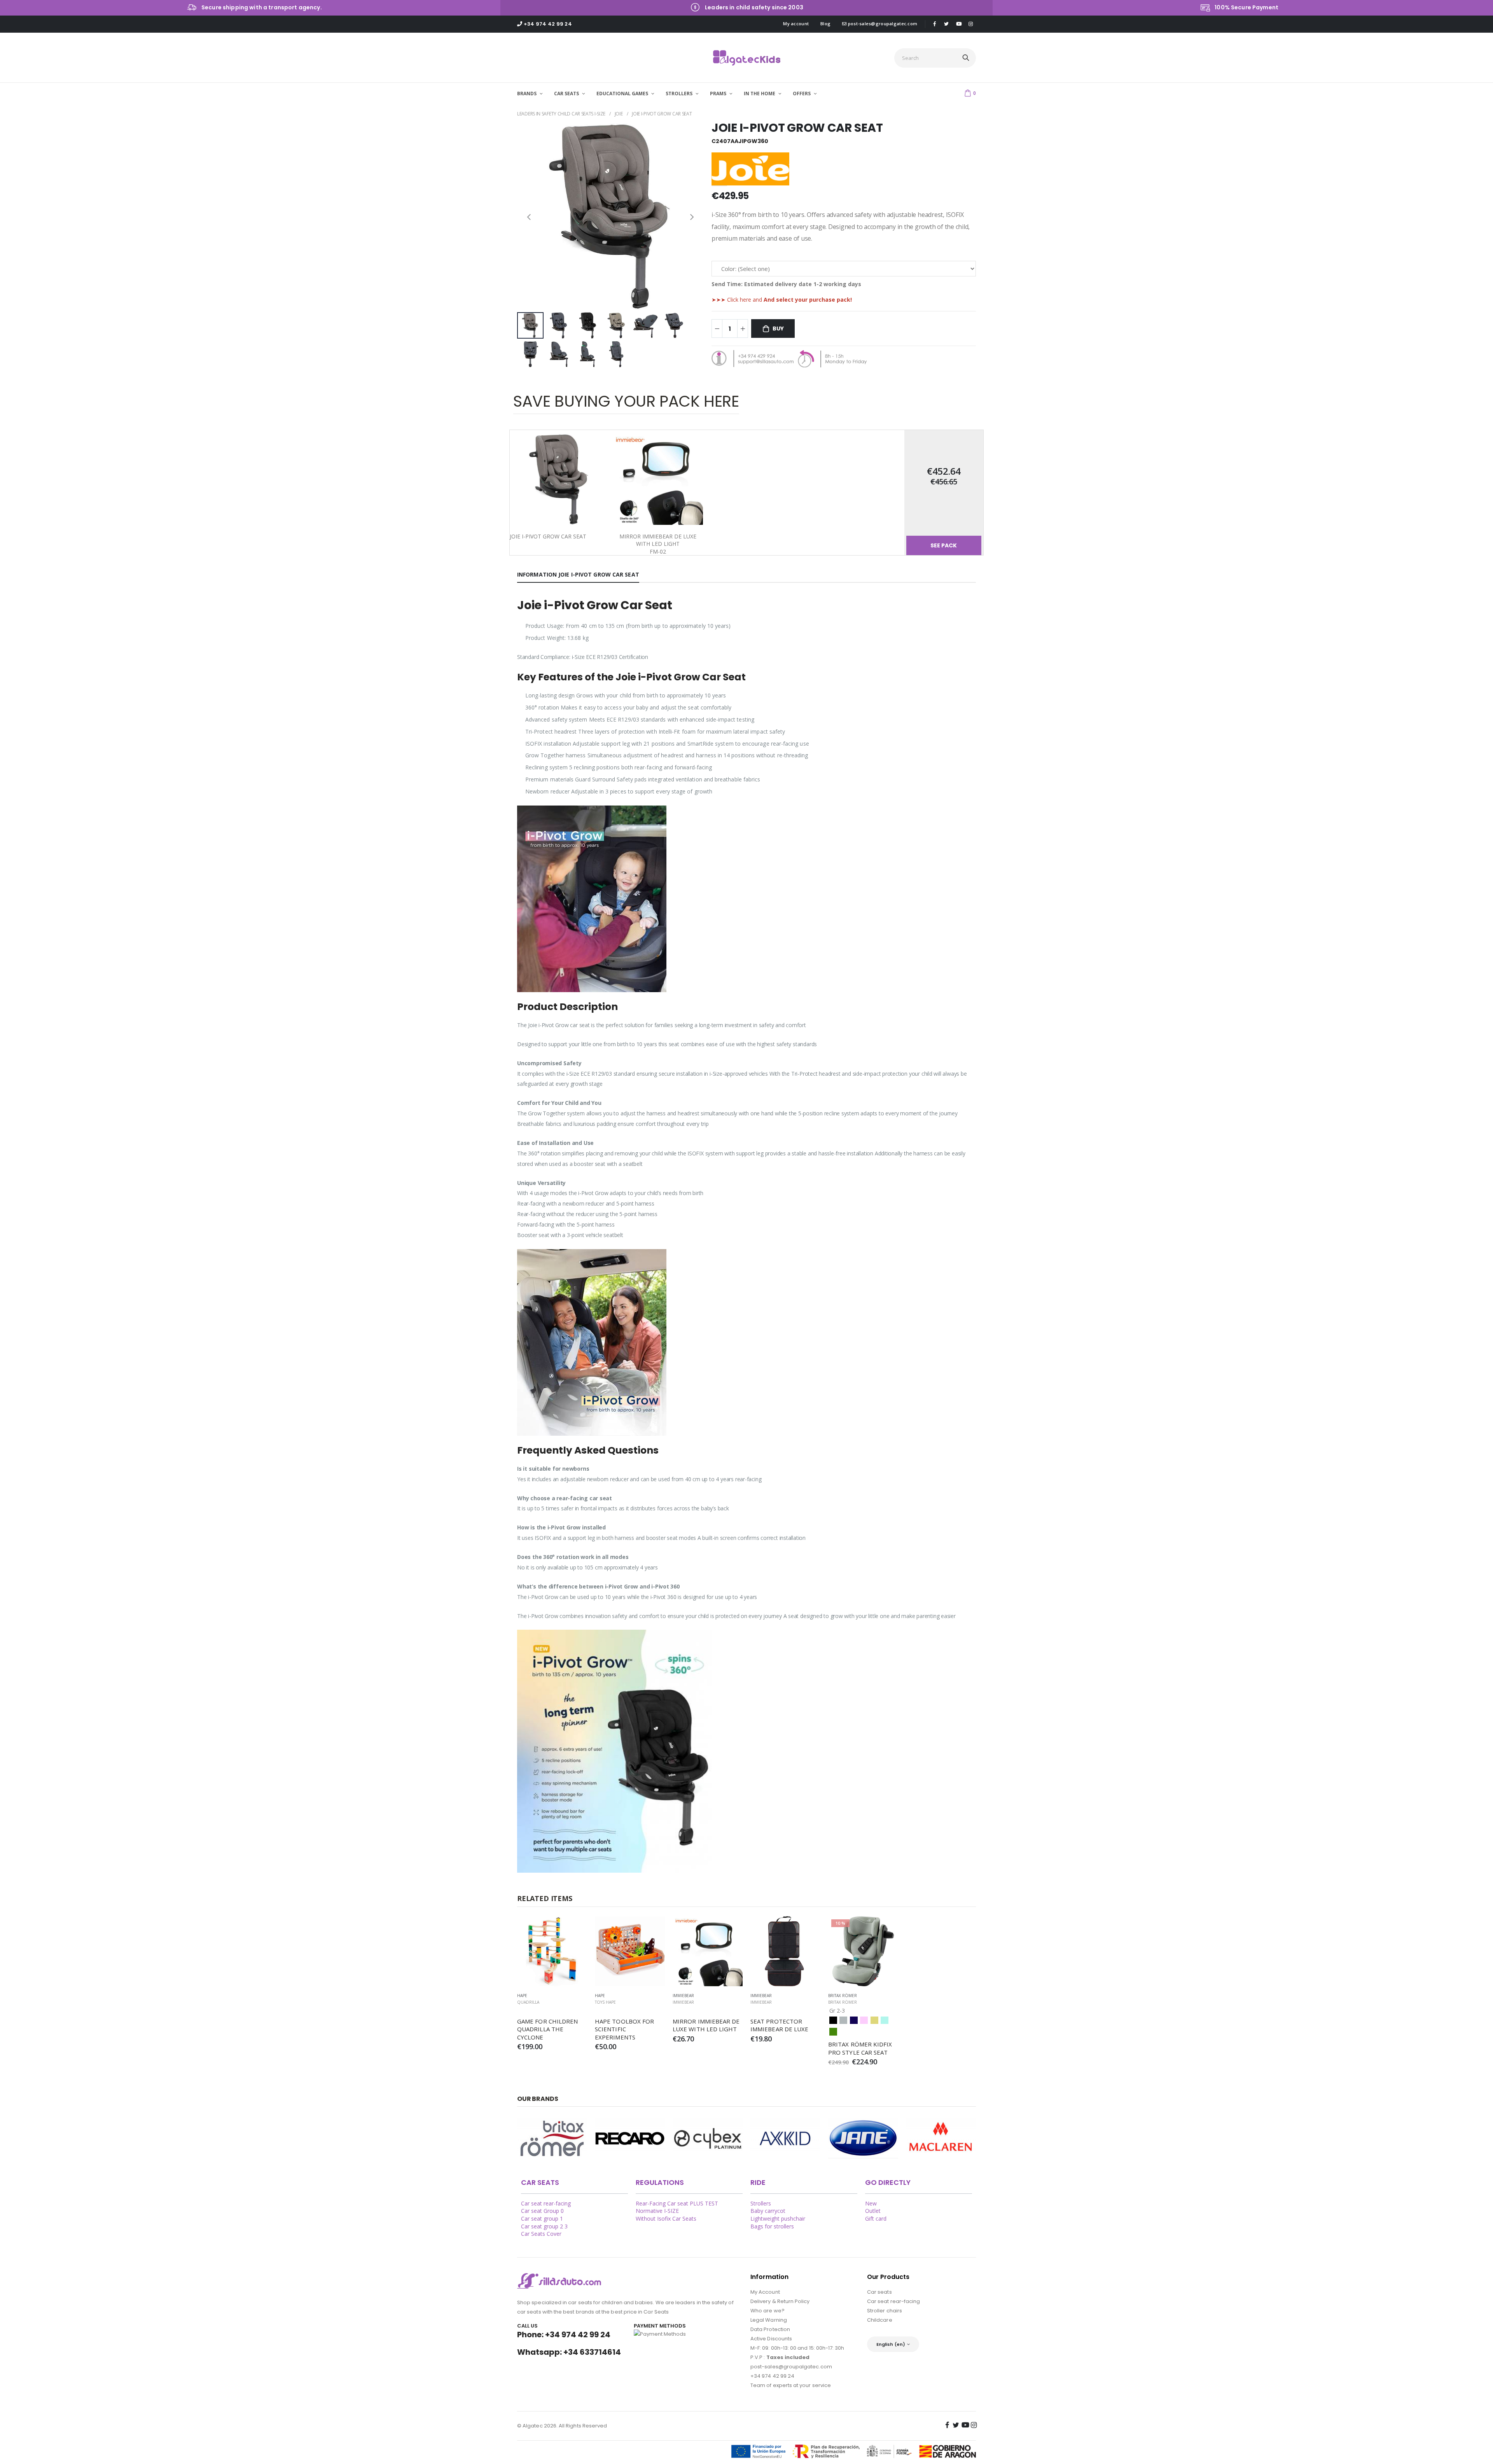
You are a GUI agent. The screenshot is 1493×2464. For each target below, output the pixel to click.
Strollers (761, 2203)
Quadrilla (528, 2002)
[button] (970, 93)
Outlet (873, 2211)
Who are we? (767, 2311)
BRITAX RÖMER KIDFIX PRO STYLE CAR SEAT (861, 2048)
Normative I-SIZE (657, 2211)
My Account (765, 2292)
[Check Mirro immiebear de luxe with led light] (708, 1951)
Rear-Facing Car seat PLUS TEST (677, 2203)
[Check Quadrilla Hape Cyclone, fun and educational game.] (552, 1951)
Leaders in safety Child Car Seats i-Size (561, 114)
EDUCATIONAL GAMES (623, 93)
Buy (778, 329)
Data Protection (770, 2329)
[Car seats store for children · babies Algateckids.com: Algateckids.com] (747, 58)
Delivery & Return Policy (780, 2301)
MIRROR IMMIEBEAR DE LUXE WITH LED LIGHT (707, 2025)
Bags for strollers (772, 2226)
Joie (619, 114)
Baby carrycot (768, 2211)
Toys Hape (605, 2002)
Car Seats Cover (541, 2234)
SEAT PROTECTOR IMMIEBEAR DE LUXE (779, 2025)
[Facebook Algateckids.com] (934, 24)
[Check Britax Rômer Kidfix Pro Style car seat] (863, 1951)
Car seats (879, 2292)
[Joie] (941, 2138)
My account (796, 24)
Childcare (880, 2320)
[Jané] (863, 2138)
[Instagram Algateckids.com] (971, 24)
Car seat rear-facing (546, 2203)
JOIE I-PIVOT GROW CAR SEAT (662, 114)
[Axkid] (785, 2138)
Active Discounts (771, 2339)
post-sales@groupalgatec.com (882, 24)
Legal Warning (769, 2320)
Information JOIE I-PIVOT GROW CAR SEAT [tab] (578, 574)
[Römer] (552, 2138)
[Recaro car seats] (630, 2138)
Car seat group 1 (542, 2218)
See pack (944, 545)
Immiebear (683, 2002)
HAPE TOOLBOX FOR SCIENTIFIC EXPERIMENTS (625, 2029)
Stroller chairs (885, 2311)
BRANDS (527, 93)
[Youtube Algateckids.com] (959, 24)
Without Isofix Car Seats (666, 2218)
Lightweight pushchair (778, 2218)
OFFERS (802, 93)
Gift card (876, 2218)
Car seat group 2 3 (544, 2226)
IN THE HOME (760, 93)
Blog (825, 24)
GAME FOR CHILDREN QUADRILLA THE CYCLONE (548, 2029)
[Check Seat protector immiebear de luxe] (785, 1951)
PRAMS (719, 93)
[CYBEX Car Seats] (708, 2138)
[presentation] (529, 216)
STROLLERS (680, 93)
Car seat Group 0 (542, 2211)
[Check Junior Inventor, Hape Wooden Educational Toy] (630, 1951)
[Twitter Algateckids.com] (946, 24)
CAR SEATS (567, 93)
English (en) (891, 2344)
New (871, 2203)
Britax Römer (843, 2002)
